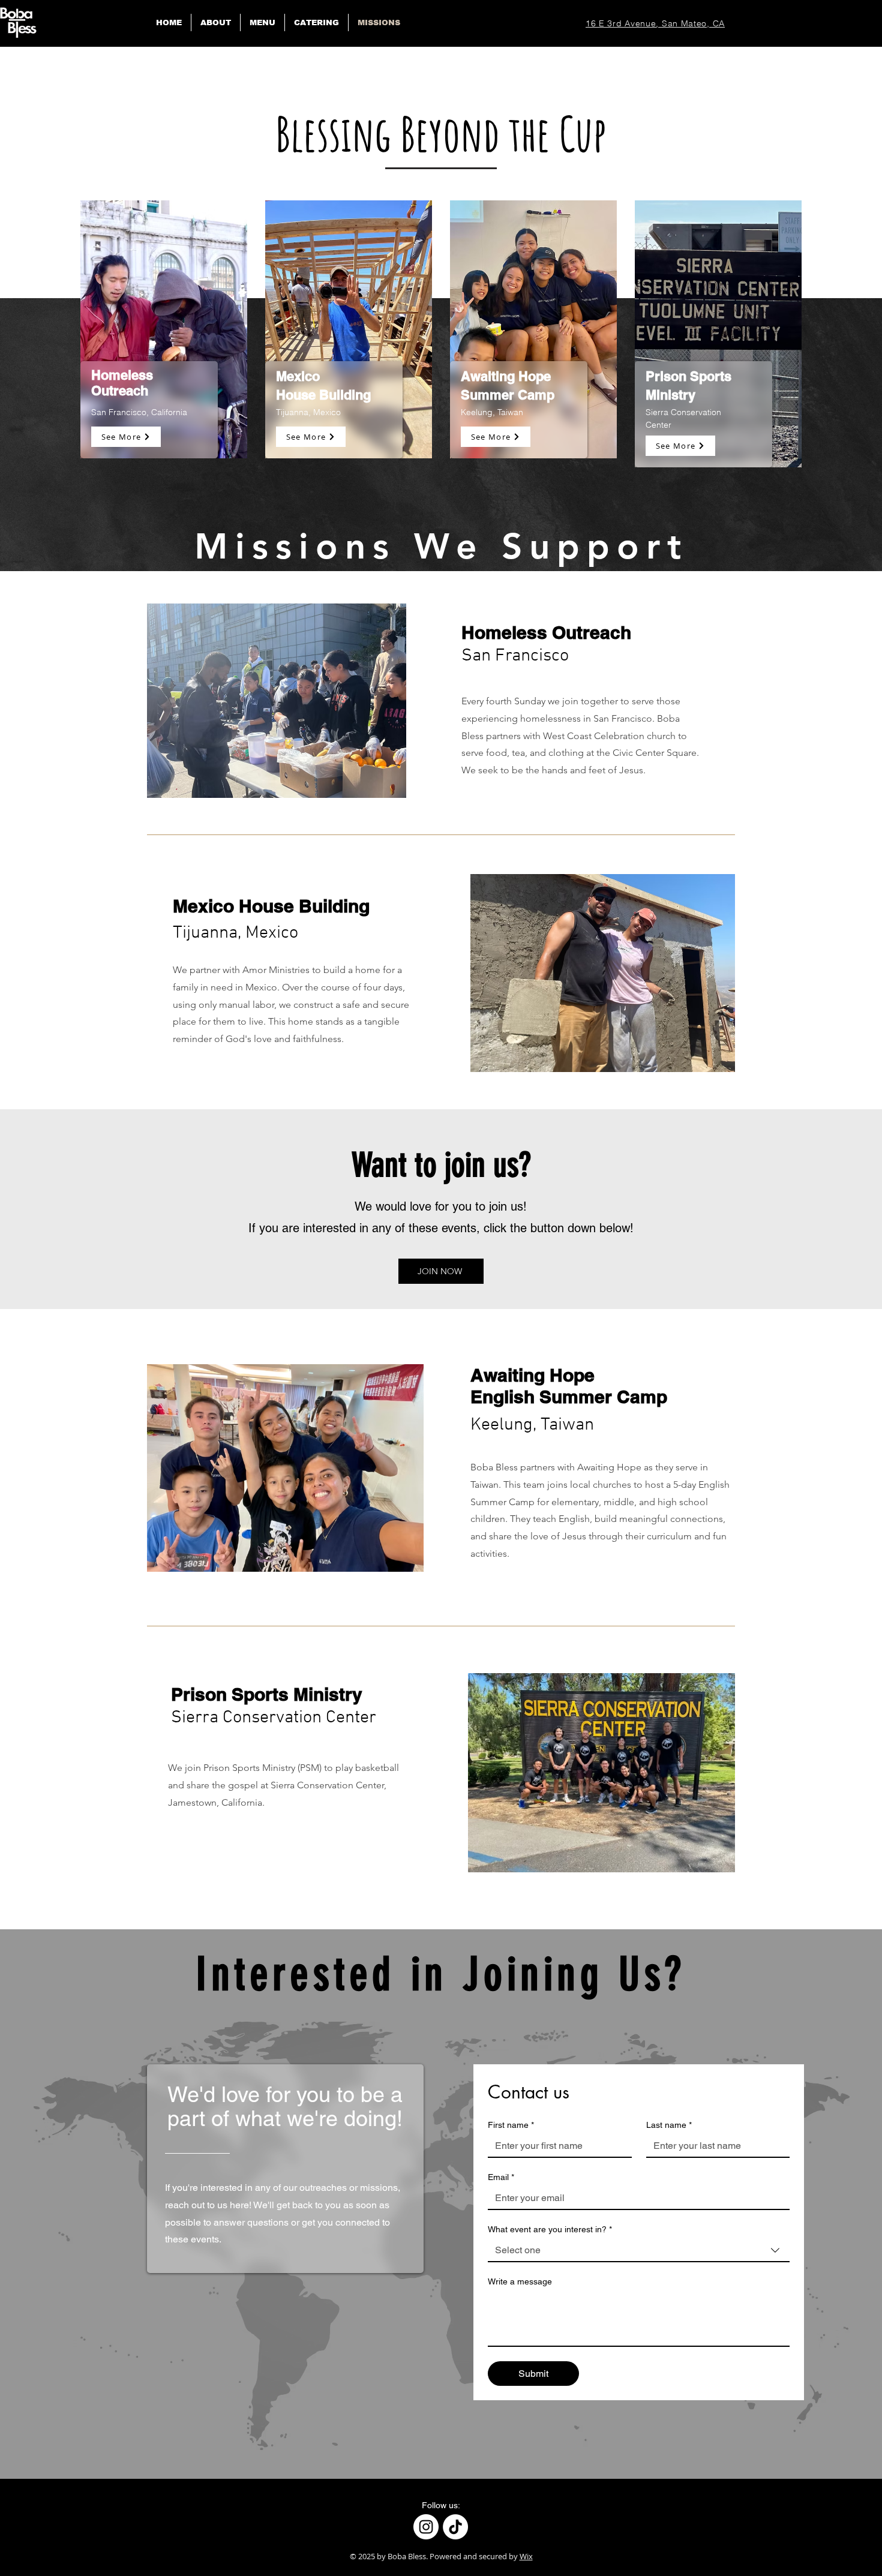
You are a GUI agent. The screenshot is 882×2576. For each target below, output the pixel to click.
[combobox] (639, 2251)
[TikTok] (455, 2527)
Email (501, 2177)
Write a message (520, 2281)
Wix (526, 2556)
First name (511, 2125)
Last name (669, 2125)
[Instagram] (426, 2527)
